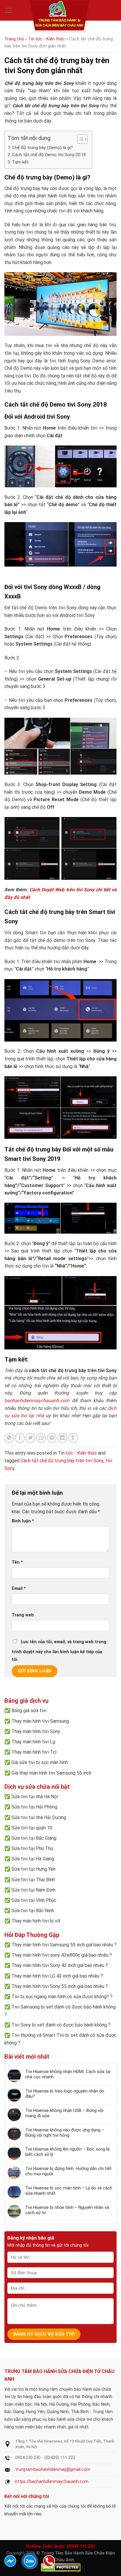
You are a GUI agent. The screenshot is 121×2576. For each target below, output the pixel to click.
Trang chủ (14, 39)
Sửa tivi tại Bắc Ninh (33, 1911)
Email (19, 1589)
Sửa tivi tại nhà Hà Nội (35, 1797)
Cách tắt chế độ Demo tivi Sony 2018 (49, 155)
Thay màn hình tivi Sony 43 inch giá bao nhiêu (58, 1965)
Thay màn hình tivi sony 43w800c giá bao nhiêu (60, 1955)
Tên (17, 1562)
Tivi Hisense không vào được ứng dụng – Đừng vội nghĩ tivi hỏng (65, 2133)
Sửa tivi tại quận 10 (32, 1828)
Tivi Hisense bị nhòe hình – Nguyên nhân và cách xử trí (67, 2210)
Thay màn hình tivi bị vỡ (36, 1921)
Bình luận (23, 1521)
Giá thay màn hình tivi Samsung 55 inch (51, 1773)
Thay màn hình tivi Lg (33, 1742)
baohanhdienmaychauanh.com (37, 1401)
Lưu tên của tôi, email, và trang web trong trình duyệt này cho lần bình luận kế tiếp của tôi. (59, 1651)
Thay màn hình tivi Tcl (34, 1752)
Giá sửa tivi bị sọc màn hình (40, 1762)
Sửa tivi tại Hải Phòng (34, 1807)
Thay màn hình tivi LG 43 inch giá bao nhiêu (55, 1976)
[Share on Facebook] (20, 1438)
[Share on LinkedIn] (62, 1438)
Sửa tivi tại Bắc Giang (34, 1838)
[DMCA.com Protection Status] (61, 2567)
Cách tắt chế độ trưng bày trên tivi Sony (62, 1461)
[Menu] (9, 10)
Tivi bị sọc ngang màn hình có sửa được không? (60, 1997)
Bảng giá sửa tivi (29, 1711)
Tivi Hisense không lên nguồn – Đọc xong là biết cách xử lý (67, 2152)
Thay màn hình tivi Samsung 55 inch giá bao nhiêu (62, 1945)
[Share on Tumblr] (73, 1438)
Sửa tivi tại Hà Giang (33, 1859)
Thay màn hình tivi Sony (36, 1731)
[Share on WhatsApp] (9, 1438)
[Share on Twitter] (30, 1438)
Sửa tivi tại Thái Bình (33, 1880)
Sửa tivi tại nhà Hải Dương (39, 1817)
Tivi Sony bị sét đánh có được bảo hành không (59, 2025)
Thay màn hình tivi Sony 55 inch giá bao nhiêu (58, 1986)
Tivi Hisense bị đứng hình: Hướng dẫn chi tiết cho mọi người (68, 2171)
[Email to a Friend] (41, 1438)
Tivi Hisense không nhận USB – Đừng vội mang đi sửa (64, 2113)
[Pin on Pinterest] (52, 1438)
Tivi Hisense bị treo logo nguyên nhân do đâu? (65, 2094)
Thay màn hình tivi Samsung (40, 1721)
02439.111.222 (81, 2546)
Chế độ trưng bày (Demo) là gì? (42, 148)
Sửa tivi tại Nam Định (33, 1890)
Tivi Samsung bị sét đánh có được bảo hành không (64, 2007)
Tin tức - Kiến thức (47, 39)
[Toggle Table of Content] (79, 139)
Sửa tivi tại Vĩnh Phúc (34, 1900)
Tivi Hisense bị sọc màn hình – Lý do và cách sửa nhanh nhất (69, 2191)
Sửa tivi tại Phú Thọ (32, 1848)
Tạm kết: (21, 162)
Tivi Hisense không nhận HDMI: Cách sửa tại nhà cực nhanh (68, 2074)
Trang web (23, 1615)
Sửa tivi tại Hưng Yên (33, 1869)
